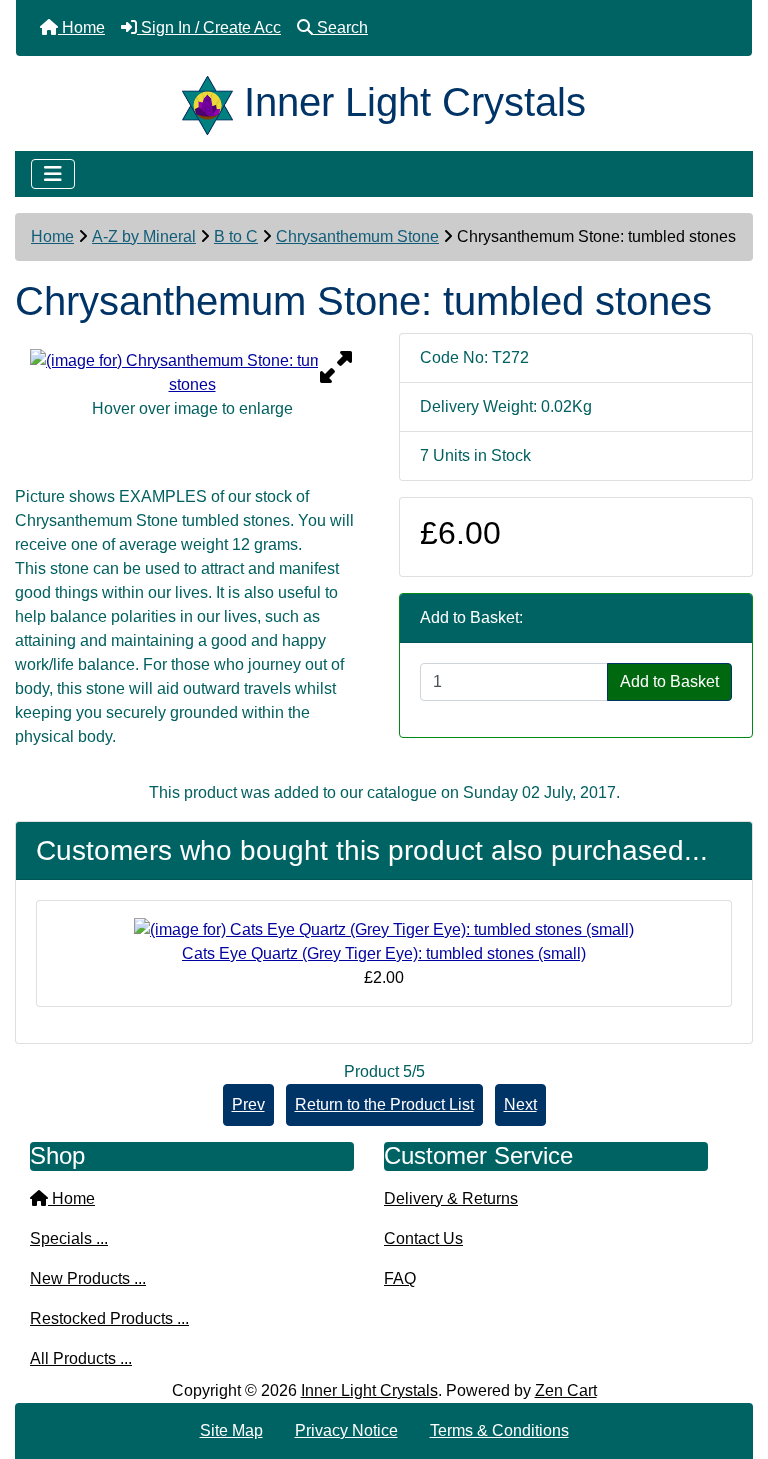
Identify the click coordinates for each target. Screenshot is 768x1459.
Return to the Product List (384, 1104)
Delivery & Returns (451, 1198)
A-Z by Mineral (144, 236)
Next (520, 1104)
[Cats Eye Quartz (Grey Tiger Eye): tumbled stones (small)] (384, 928)
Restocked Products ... (109, 1318)
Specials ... (69, 1238)
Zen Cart (566, 1390)
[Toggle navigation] (53, 174)
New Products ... (88, 1278)
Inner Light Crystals (369, 1390)
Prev (248, 1104)
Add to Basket (669, 681)
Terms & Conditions (499, 1430)
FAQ (400, 1278)
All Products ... (81, 1358)
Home (52, 236)
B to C (236, 236)
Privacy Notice (346, 1430)
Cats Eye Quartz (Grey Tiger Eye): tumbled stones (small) (384, 953)
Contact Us (423, 1238)
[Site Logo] (213, 102)
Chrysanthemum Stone (357, 236)
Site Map (231, 1430)
